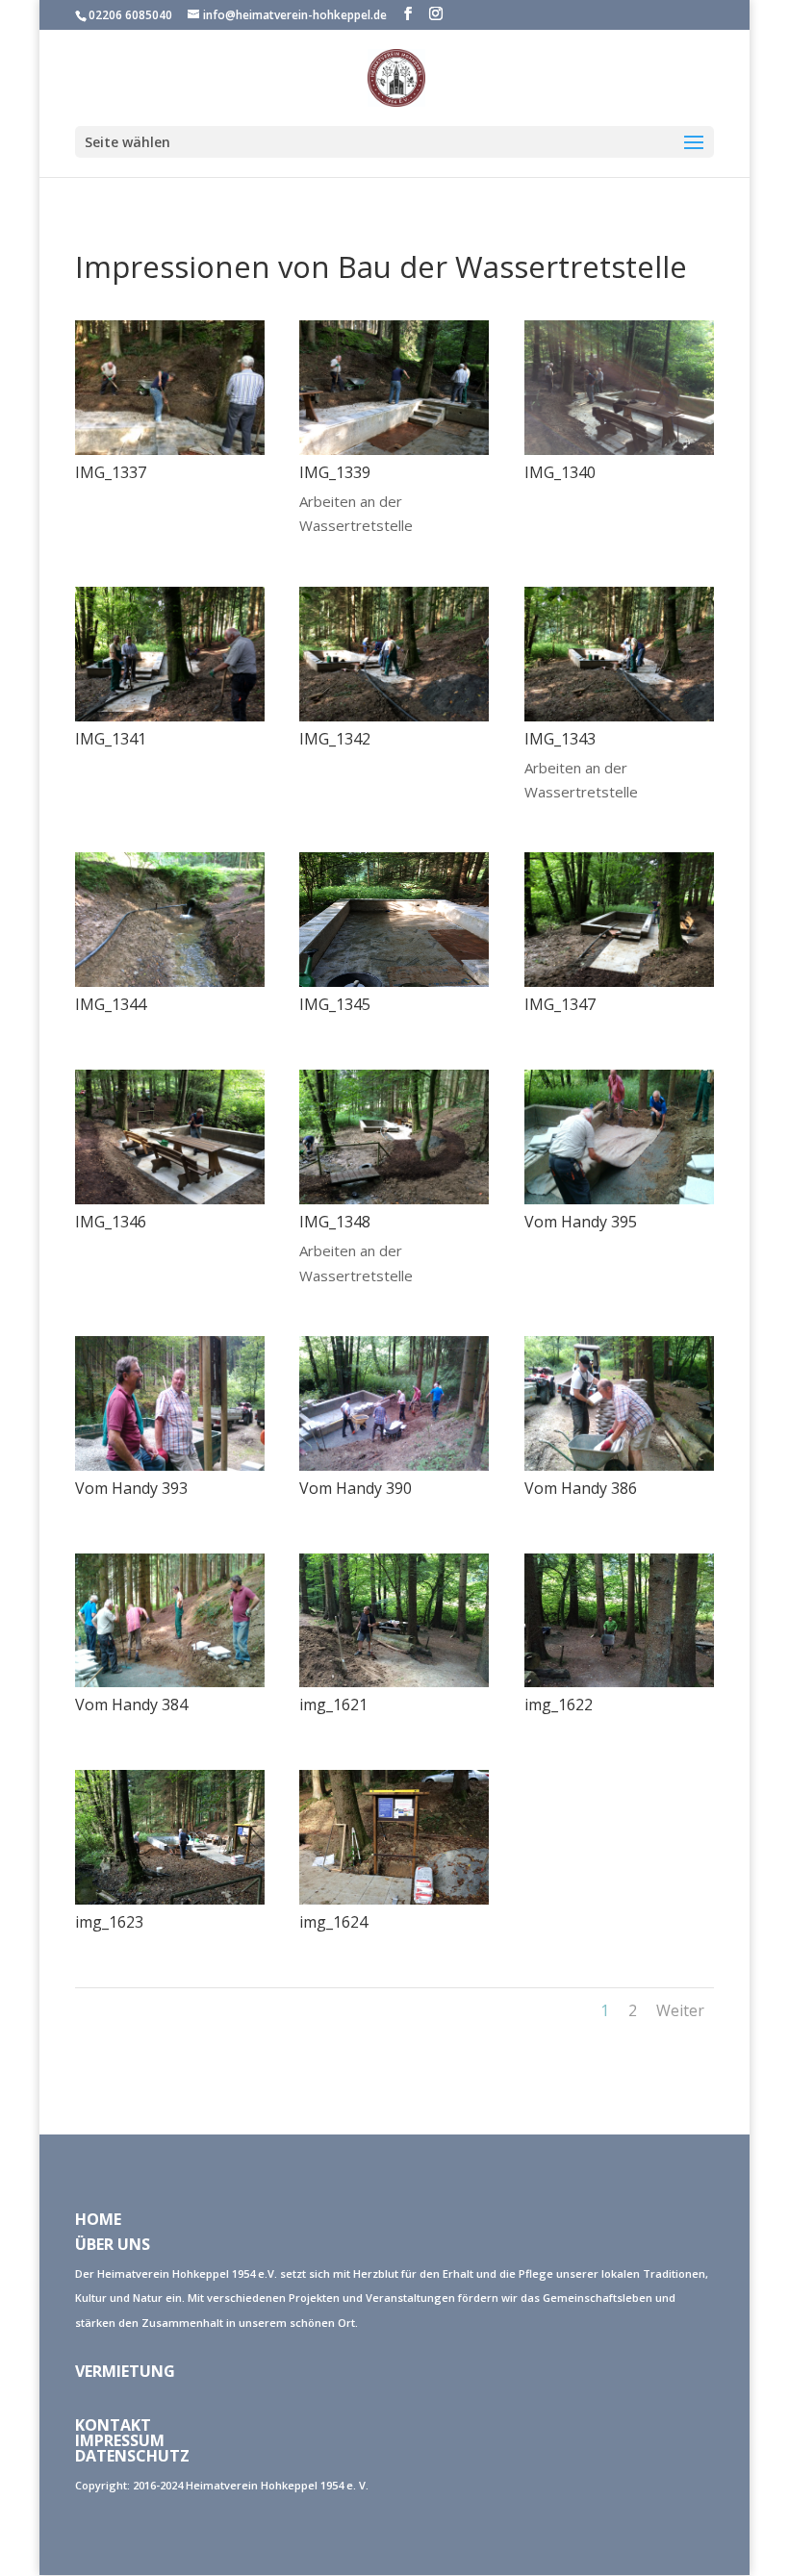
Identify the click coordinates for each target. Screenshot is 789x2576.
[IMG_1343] (619, 716)
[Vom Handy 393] (170, 1465)
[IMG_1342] (394, 716)
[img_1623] (170, 1899)
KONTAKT (113, 2425)
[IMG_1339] (394, 449)
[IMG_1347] (619, 981)
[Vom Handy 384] (170, 1681)
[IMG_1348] (394, 1199)
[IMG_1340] (619, 449)
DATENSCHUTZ (132, 2456)
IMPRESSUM (120, 2440)
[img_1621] (394, 1681)
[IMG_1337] (170, 449)
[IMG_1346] (170, 1199)
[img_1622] (619, 1681)
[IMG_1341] (170, 716)
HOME (98, 2219)
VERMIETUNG (125, 2371)
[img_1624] (394, 1899)
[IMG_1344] (170, 981)
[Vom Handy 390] (394, 1465)
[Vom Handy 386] (619, 1465)
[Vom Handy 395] (619, 1199)
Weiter (680, 2010)
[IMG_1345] (394, 981)
